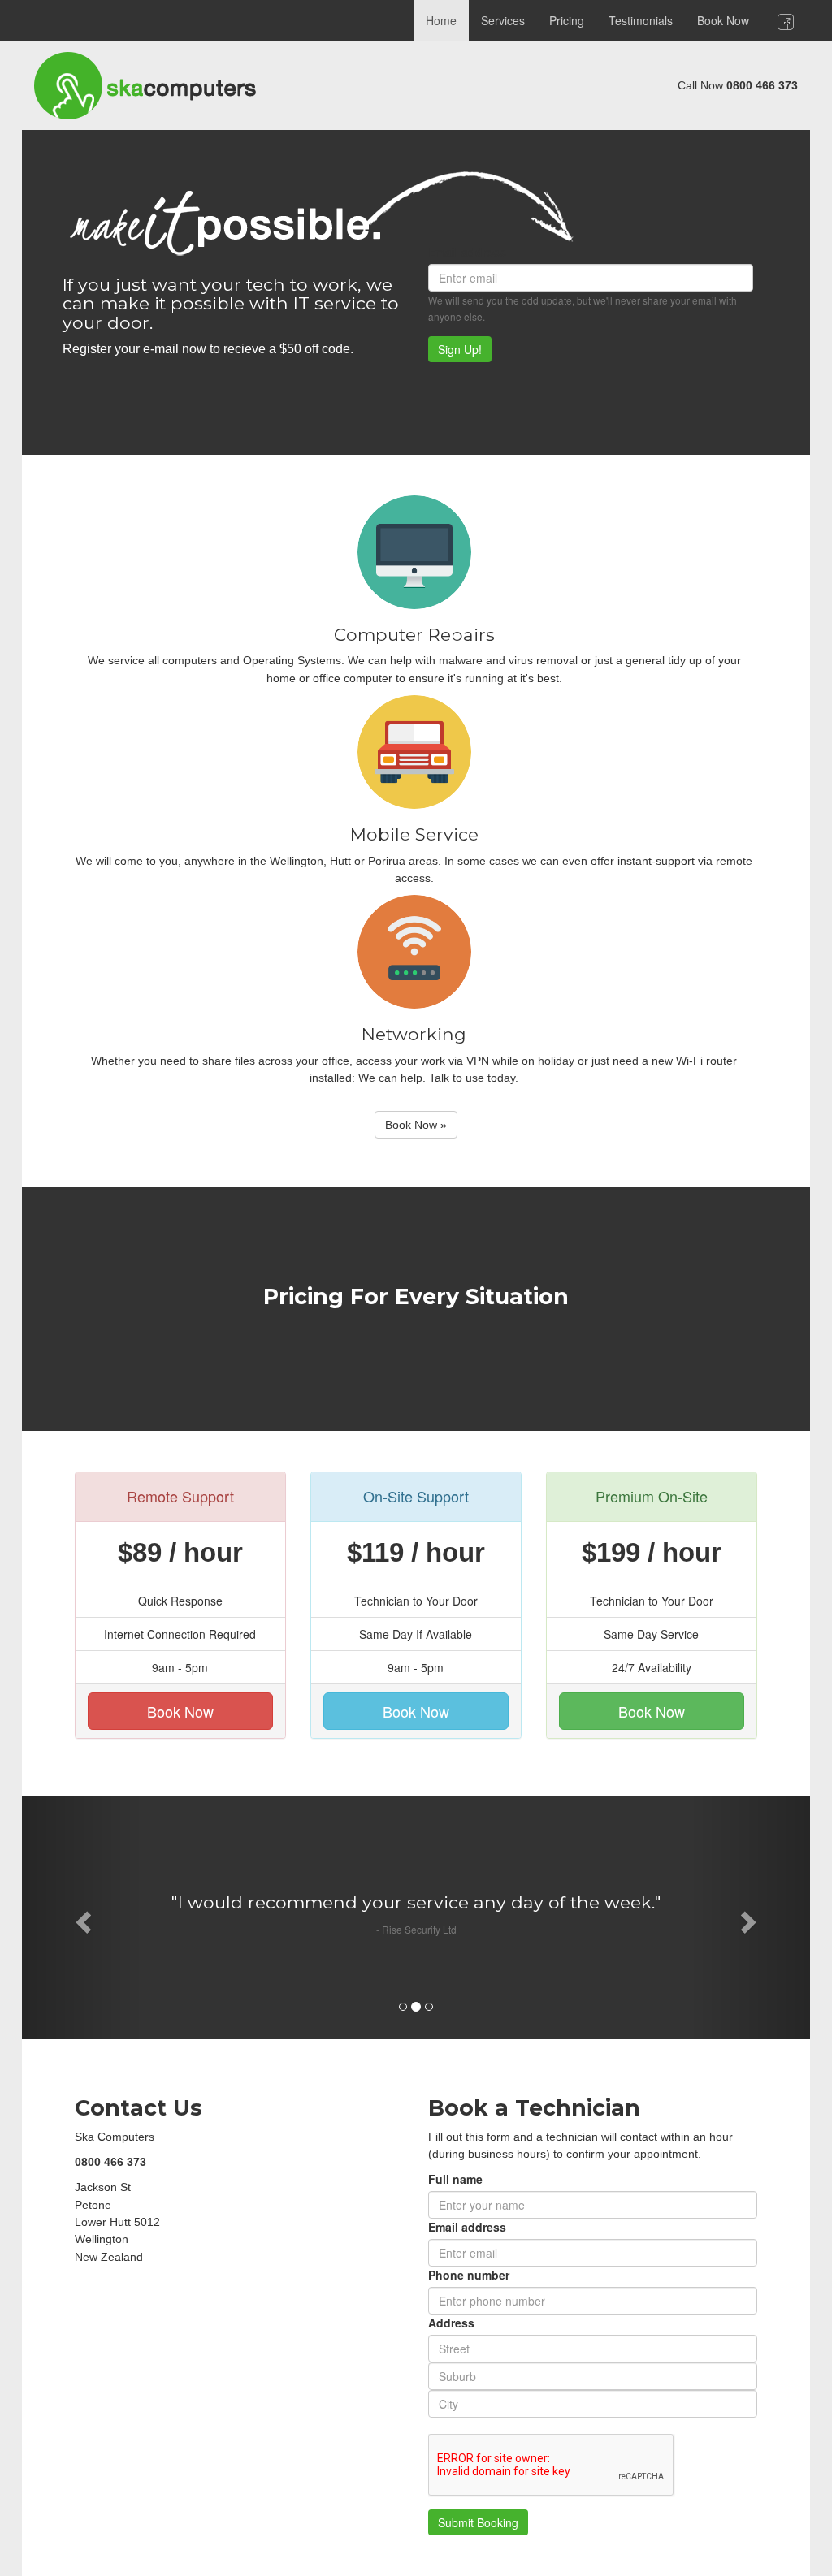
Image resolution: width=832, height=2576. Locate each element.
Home (441, 20)
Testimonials (641, 20)
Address (451, 2323)
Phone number (469, 2275)
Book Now (723, 20)
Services (503, 20)
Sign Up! (460, 349)
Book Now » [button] (416, 1125)
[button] (81, 1917)
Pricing (567, 20)
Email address (467, 252)
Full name (455, 2179)
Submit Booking (478, 2522)
